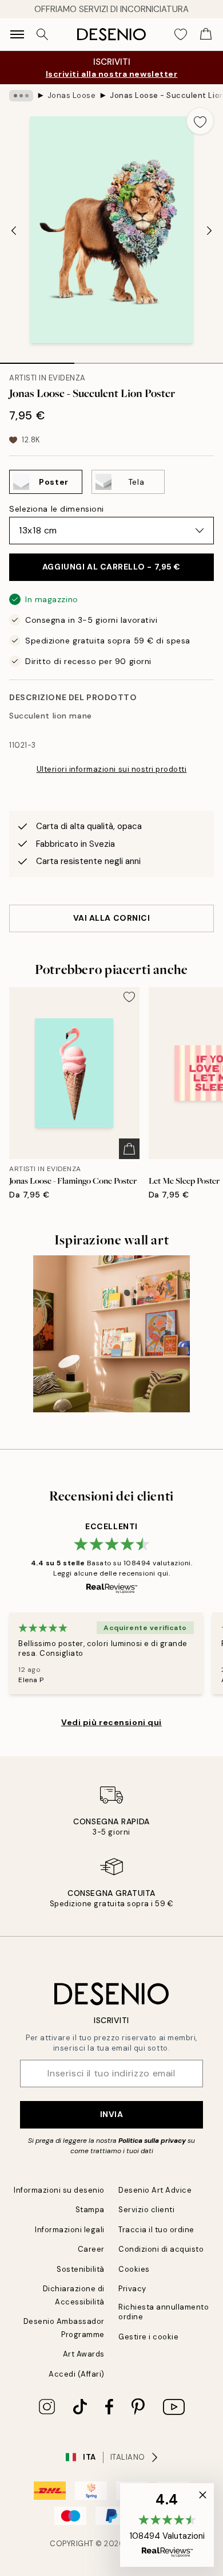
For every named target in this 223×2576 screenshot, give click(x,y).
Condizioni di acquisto (161, 2249)
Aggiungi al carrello (111, 567)
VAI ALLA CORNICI (112, 918)
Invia (112, 2114)
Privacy (132, 2289)
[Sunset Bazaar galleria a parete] (111, 1334)
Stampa (90, 2210)
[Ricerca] (42, 34)
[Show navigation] (17, 34)
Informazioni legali (70, 2230)
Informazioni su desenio (59, 2190)
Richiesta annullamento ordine (164, 2312)
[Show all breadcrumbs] (21, 96)
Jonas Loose (72, 95)
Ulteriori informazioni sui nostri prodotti (112, 769)
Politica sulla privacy (153, 2141)
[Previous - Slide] (14, 231)
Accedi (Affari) (77, 2374)
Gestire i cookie (148, 2337)
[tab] (37, 359)
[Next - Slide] (209, 231)
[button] (167, 2525)
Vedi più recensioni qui (111, 1722)
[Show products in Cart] (206, 34)
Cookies (134, 2269)
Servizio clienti (146, 2210)
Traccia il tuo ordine (156, 2230)
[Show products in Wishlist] (181, 34)
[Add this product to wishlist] (200, 121)
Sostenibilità (81, 2269)
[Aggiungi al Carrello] (129, 1149)
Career (91, 2249)
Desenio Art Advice (155, 2190)
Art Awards (84, 2354)
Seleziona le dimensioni (57, 509)
